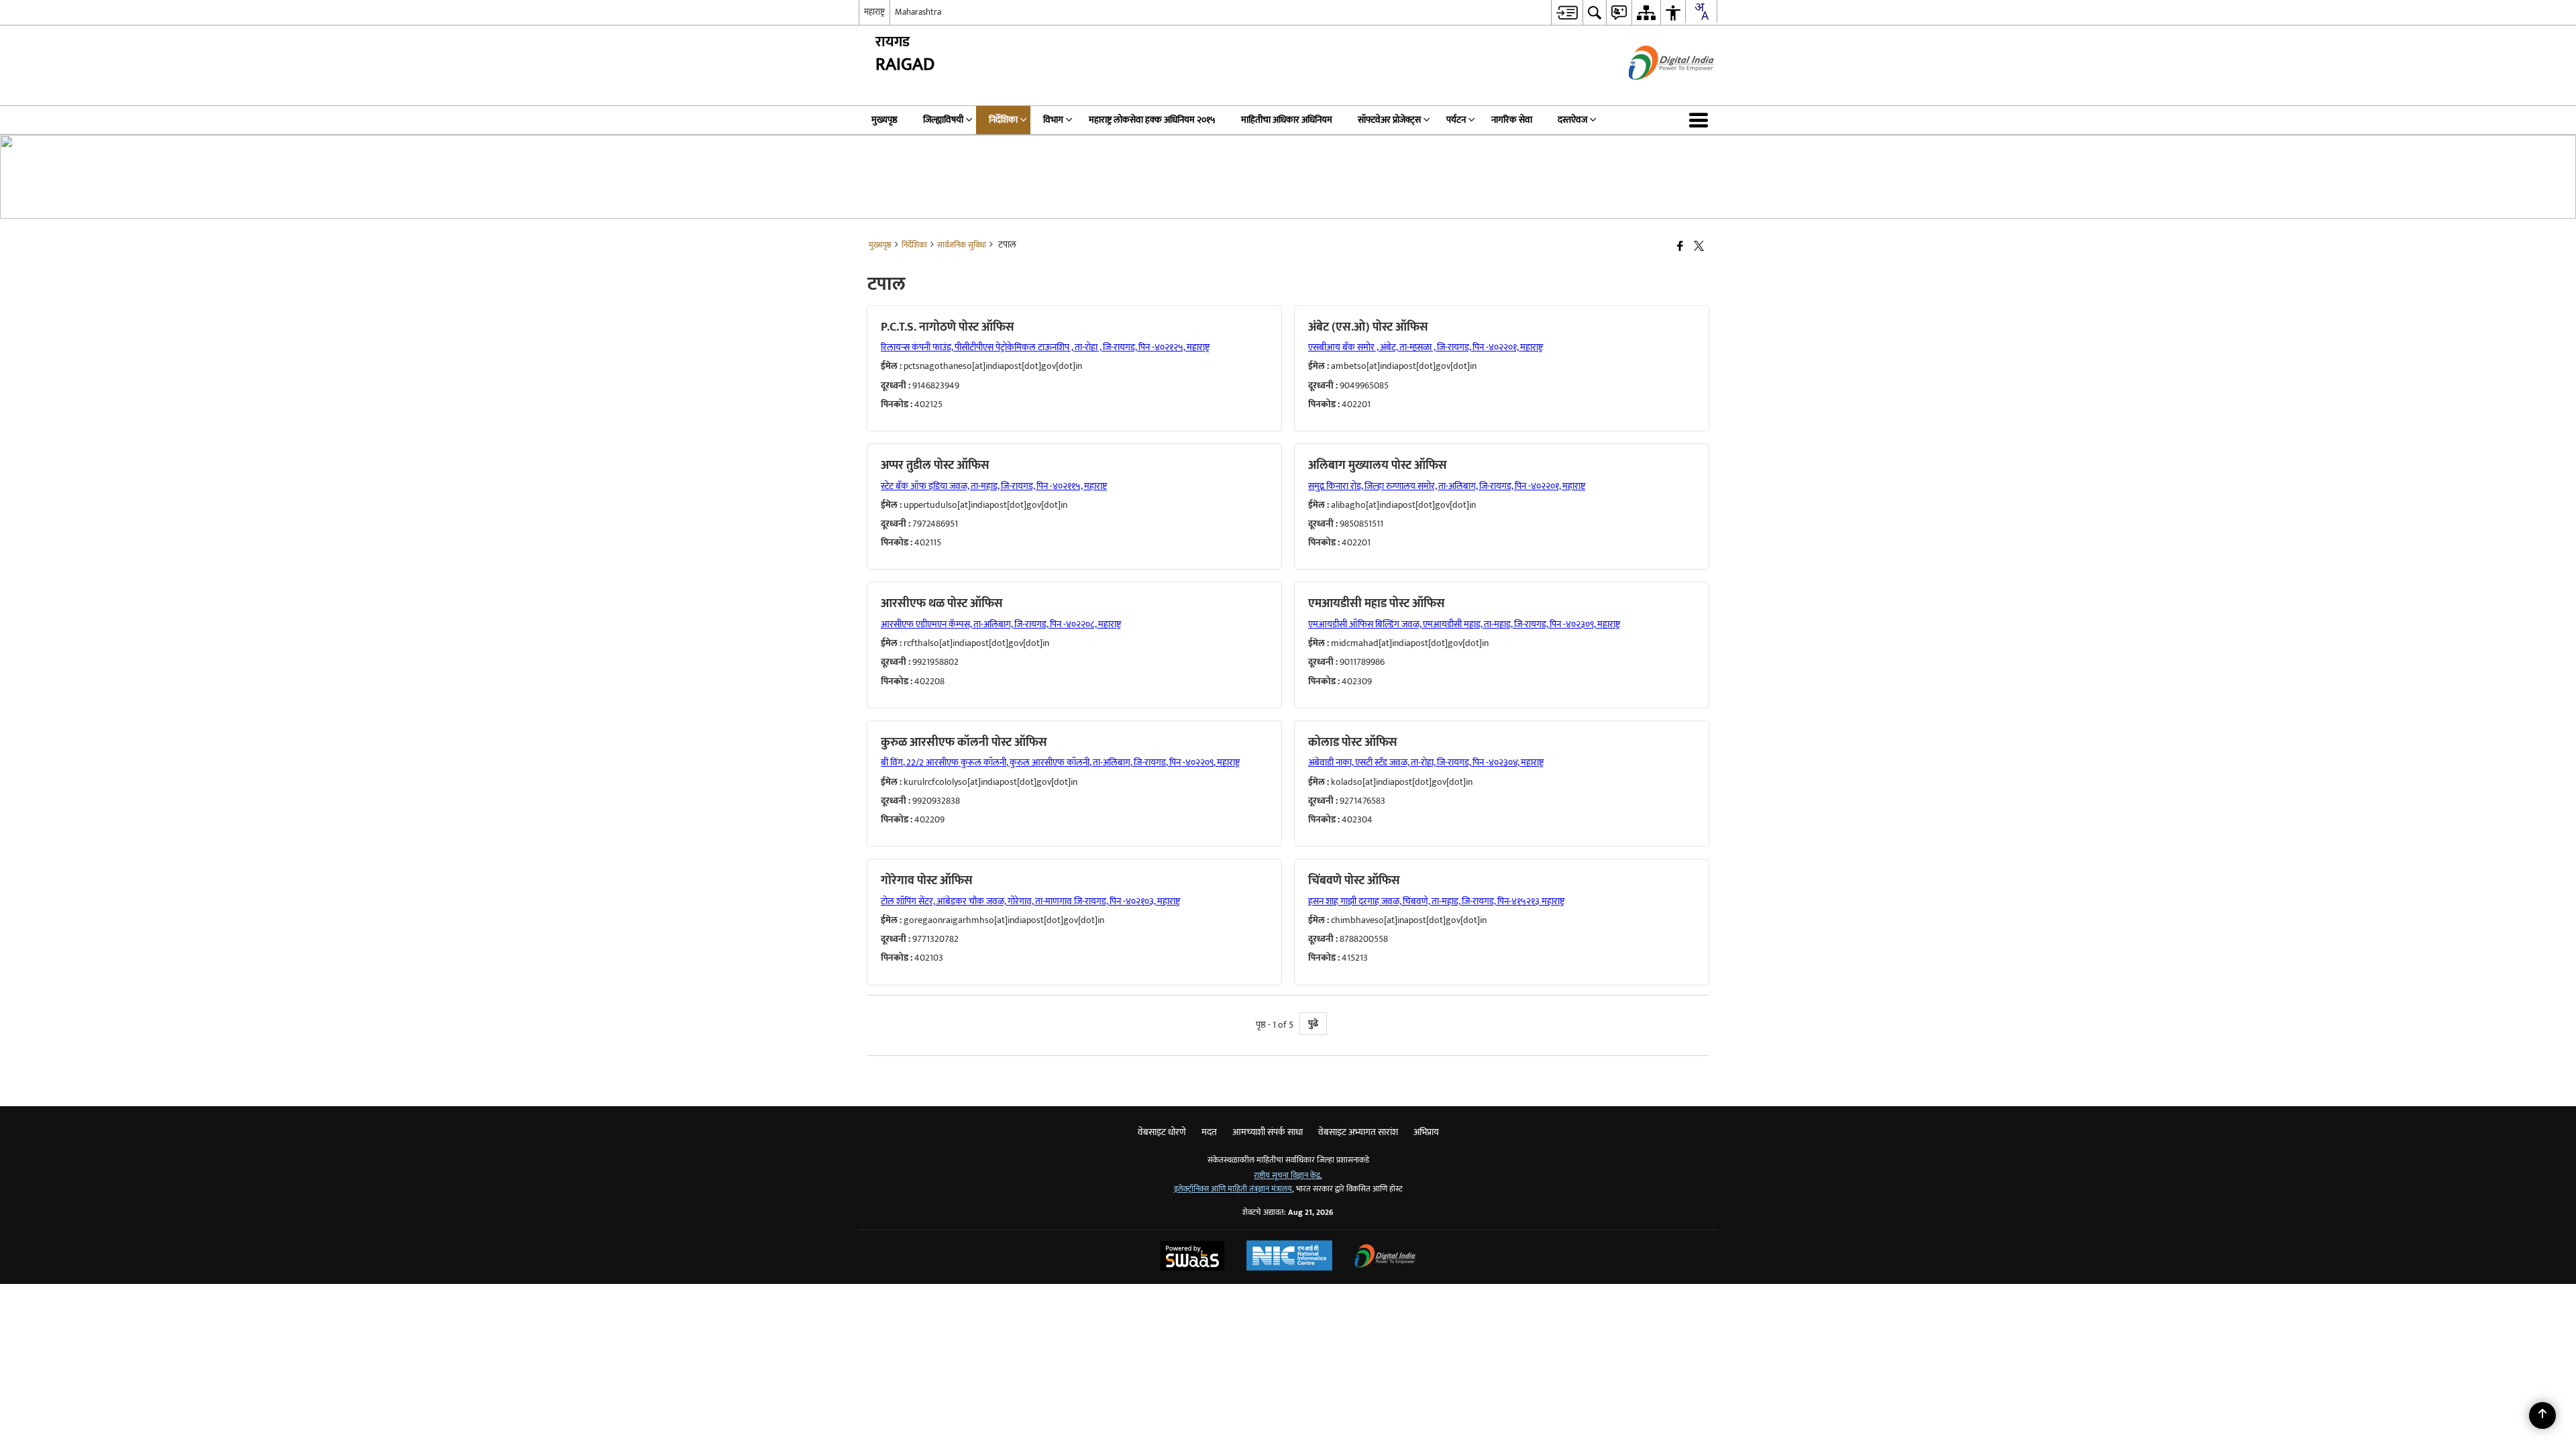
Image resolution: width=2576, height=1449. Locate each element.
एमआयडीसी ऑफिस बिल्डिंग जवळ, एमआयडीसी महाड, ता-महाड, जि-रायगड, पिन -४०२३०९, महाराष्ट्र (1464, 624)
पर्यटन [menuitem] (1456, 120)
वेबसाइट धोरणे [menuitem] (1162, 1132)
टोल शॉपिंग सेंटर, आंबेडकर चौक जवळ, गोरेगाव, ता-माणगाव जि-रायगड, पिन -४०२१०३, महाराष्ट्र (1030, 901)
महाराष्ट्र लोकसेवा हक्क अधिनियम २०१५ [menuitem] (1152, 120)
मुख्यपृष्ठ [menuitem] (884, 120)
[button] (1701, 120)
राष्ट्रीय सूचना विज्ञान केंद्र (1287, 1176)
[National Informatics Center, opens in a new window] (1289, 1257)
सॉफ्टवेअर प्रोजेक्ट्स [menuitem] (1389, 120)
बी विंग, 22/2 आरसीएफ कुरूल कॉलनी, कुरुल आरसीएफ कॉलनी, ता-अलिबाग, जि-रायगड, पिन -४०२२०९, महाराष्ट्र (1060, 762)
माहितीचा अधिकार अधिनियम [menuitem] (1287, 120)
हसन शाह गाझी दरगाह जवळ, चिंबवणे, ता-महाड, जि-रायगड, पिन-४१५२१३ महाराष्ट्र (1436, 901)
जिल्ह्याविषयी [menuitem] (943, 120)
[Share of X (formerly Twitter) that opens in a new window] (1699, 247)
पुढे (1313, 1023)
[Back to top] (2542, 1415)
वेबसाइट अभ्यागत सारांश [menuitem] (1358, 1132)
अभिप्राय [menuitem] (1426, 1132)
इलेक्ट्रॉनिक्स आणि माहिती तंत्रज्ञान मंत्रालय (1233, 1189)
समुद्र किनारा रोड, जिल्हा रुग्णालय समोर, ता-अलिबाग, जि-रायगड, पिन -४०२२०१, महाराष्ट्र (1447, 486)
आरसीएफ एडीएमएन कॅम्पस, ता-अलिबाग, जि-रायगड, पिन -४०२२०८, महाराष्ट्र (1001, 624)
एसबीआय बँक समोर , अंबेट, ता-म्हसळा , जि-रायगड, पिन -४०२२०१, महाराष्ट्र (1426, 347)
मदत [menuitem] (1209, 1132)
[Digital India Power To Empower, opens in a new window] (1385, 1257)
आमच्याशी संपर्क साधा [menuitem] (1268, 1132)
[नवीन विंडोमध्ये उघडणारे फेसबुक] (1680, 247)
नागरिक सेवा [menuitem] (1512, 120)
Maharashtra (918, 12)
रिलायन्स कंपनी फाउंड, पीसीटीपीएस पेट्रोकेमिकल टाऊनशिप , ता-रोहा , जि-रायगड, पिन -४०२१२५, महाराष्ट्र (1045, 347)
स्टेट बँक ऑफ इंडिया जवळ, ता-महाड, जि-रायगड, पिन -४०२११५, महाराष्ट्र (994, 486)
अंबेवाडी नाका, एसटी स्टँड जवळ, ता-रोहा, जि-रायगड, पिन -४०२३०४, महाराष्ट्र (1426, 762)
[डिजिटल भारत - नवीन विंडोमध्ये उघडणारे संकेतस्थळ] (1655, 92)
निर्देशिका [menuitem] (1003, 120)
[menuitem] (1567, 12)
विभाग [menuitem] (1053, 120)
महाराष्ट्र (874, 12)
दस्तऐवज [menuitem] (1572, 120)
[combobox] (1701, 11)
